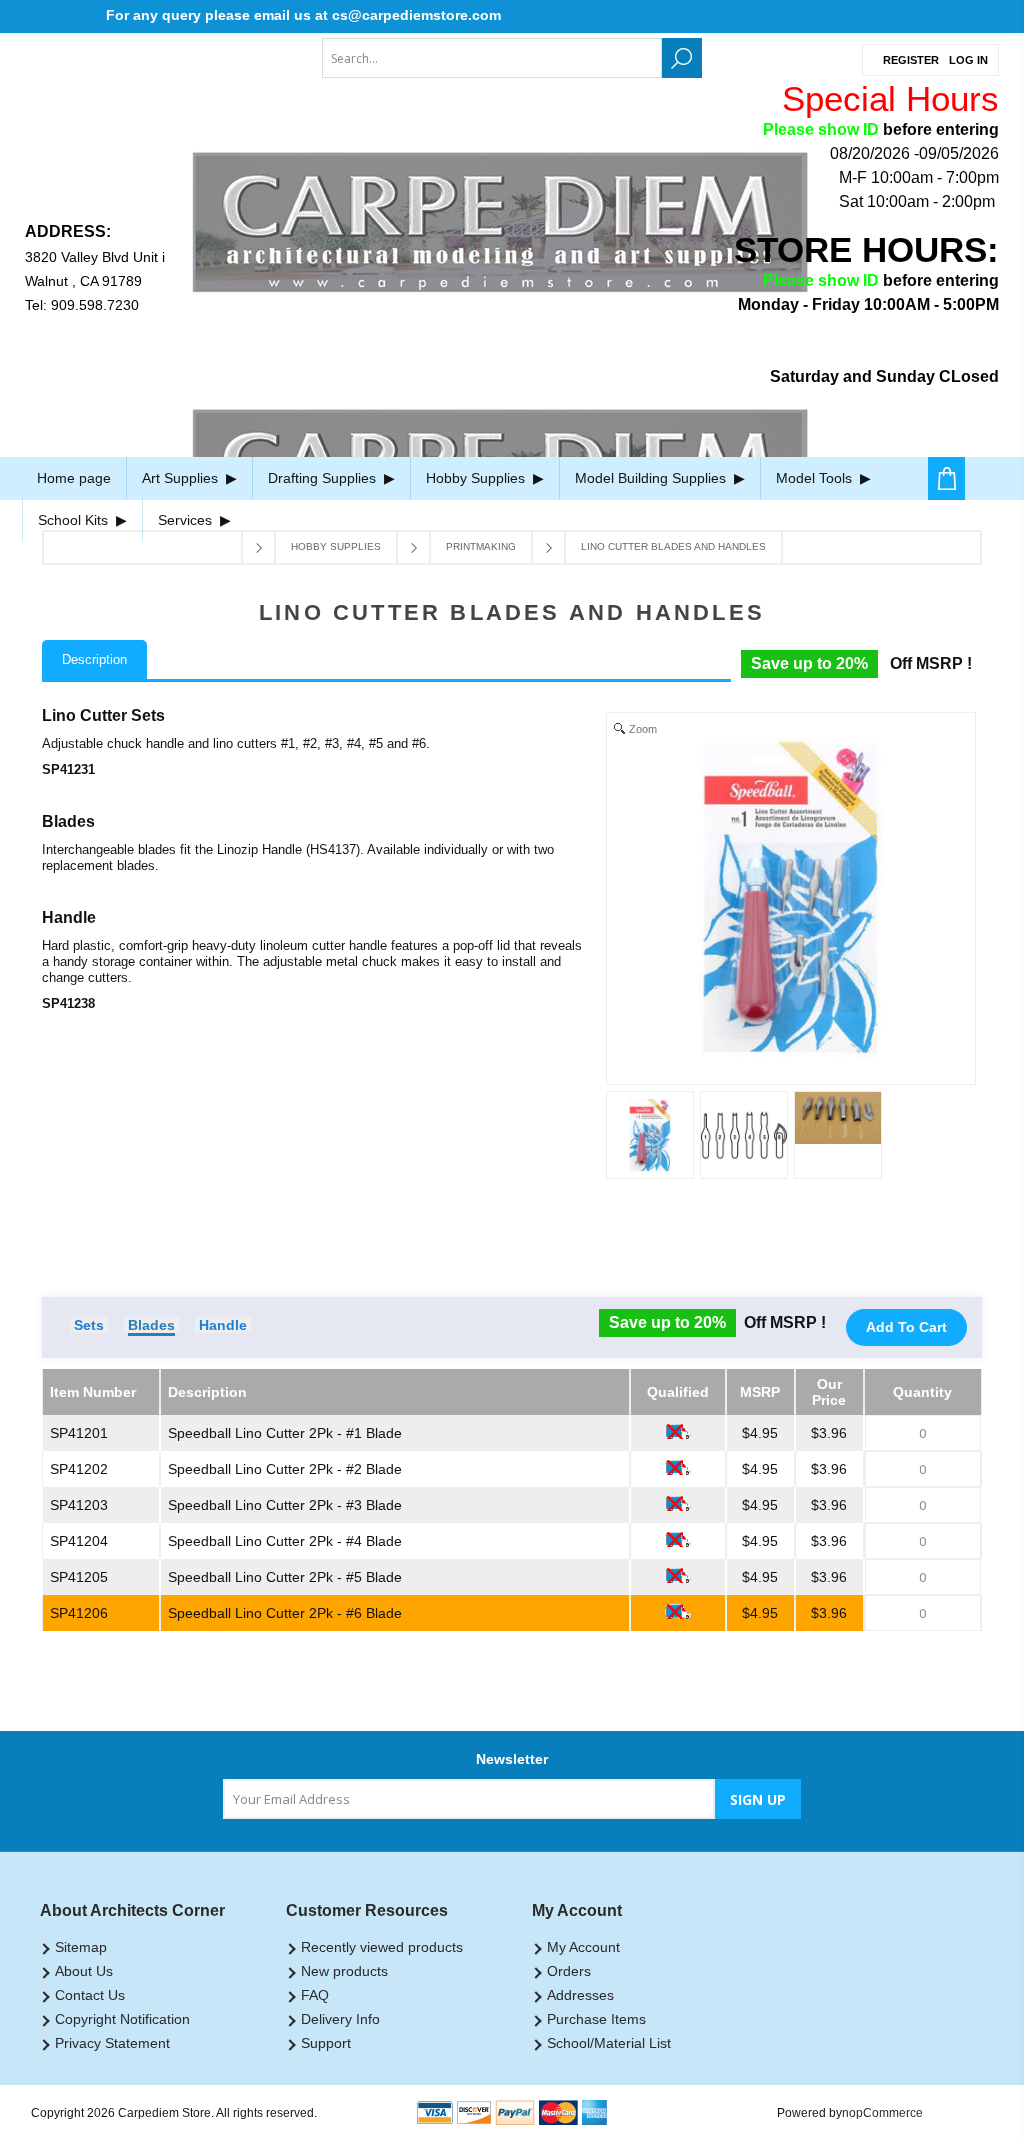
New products (344, 1971)
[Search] (682, 58)
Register (911, 60)
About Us (84, 1971)
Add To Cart (906, 1327)
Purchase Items (596, 2019)
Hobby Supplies (477, 478)
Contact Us (90, 1995)
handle (223, 1325)
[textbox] (492, 58)
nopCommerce (882, 2113)
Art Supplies (182, 478)
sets (89, 1325)
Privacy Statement (112, 2043)
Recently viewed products (382, 1947)
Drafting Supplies (324, 478)
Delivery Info (340, 2019)
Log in (968, 60)
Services (187, 520)
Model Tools (816, 478)
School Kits (75, 520)
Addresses (580, 1995)
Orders (569, 1971)
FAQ (315, 1995)
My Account (583, 1947)
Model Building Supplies (652, 478)
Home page (74, 478)
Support (326, 2043)
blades (151, 1325)
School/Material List (609, 2043)
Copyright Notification (122, 2019)
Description (94, 659)
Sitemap (81, 1947)
